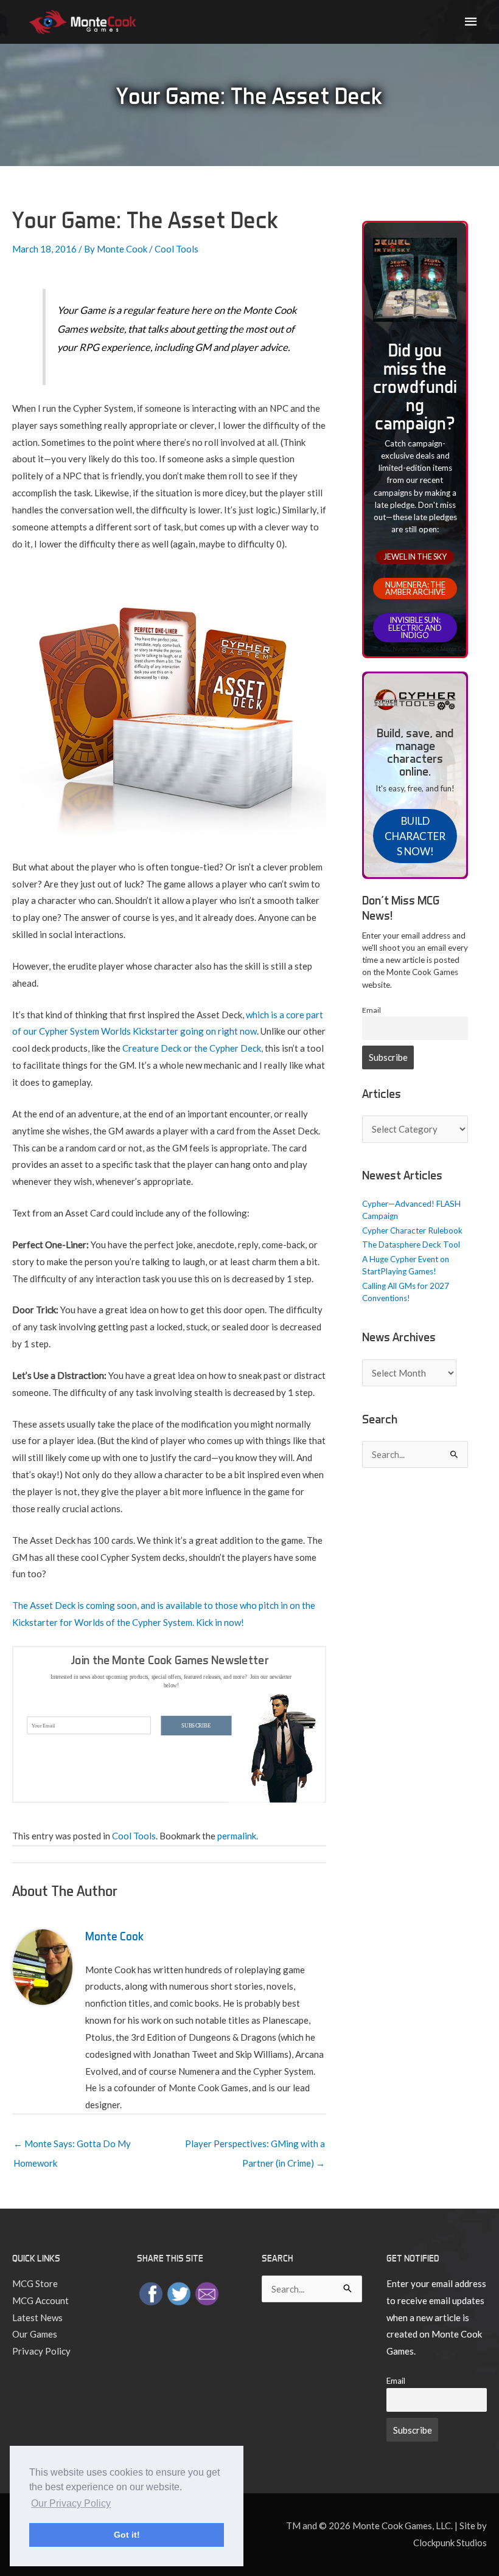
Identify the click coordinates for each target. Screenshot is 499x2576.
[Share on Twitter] (179, 2293)
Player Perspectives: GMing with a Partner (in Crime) (255, 2147)
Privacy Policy (41, 2351)
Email (372, 1010)
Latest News (37, 2317)
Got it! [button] (127, 2535)
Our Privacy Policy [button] (71, 2503)
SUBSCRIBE (196, 1725)
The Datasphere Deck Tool (411, 1245)
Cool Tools (176, 249)
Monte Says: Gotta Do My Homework (72, 2147)
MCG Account (40, 2300)
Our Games (35, 2334)
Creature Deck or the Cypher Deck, (193, 1048)
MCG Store (35, 2283)
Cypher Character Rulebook (412, 1231)
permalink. (238, 1836)
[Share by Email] (207, 2293)
